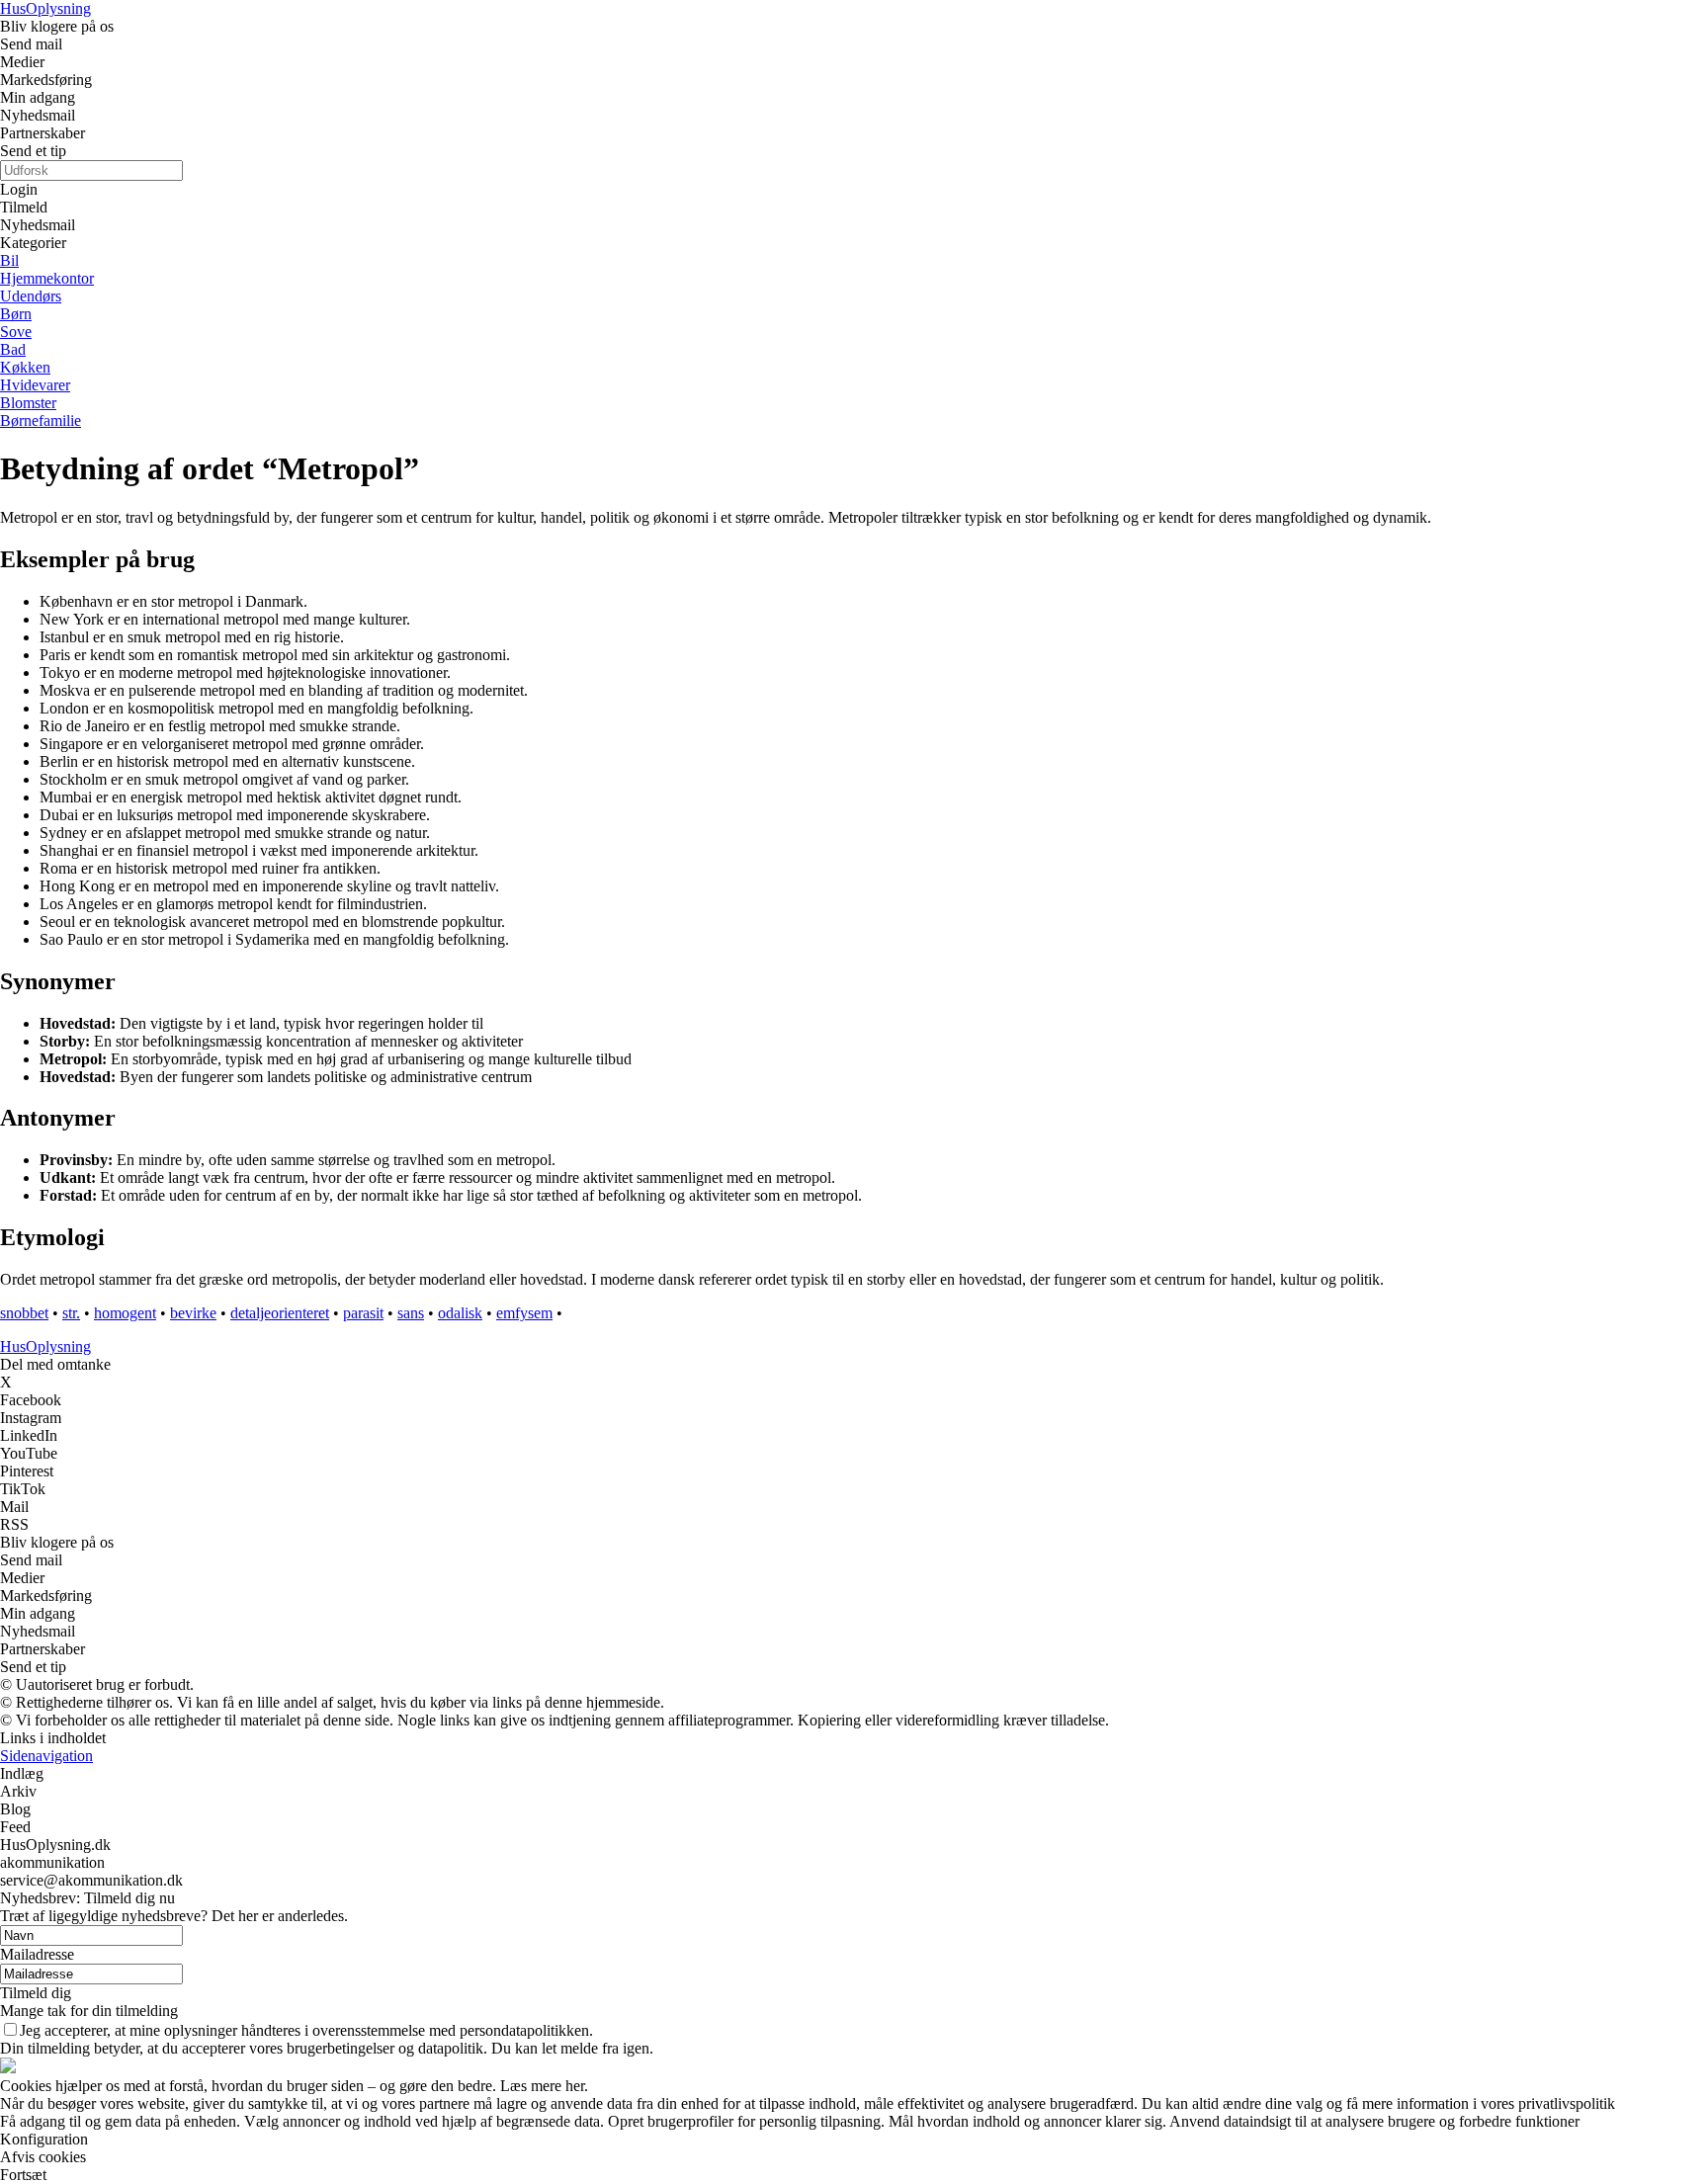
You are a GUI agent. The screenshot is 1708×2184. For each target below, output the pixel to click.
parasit (363, 1313)
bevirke (193, 1313)
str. (71, 1313)
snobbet (24, 1313)
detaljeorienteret (280, 1313)
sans (411, 1313)
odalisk (460, 1313)
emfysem (524, 1313)
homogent (125, 1313)
